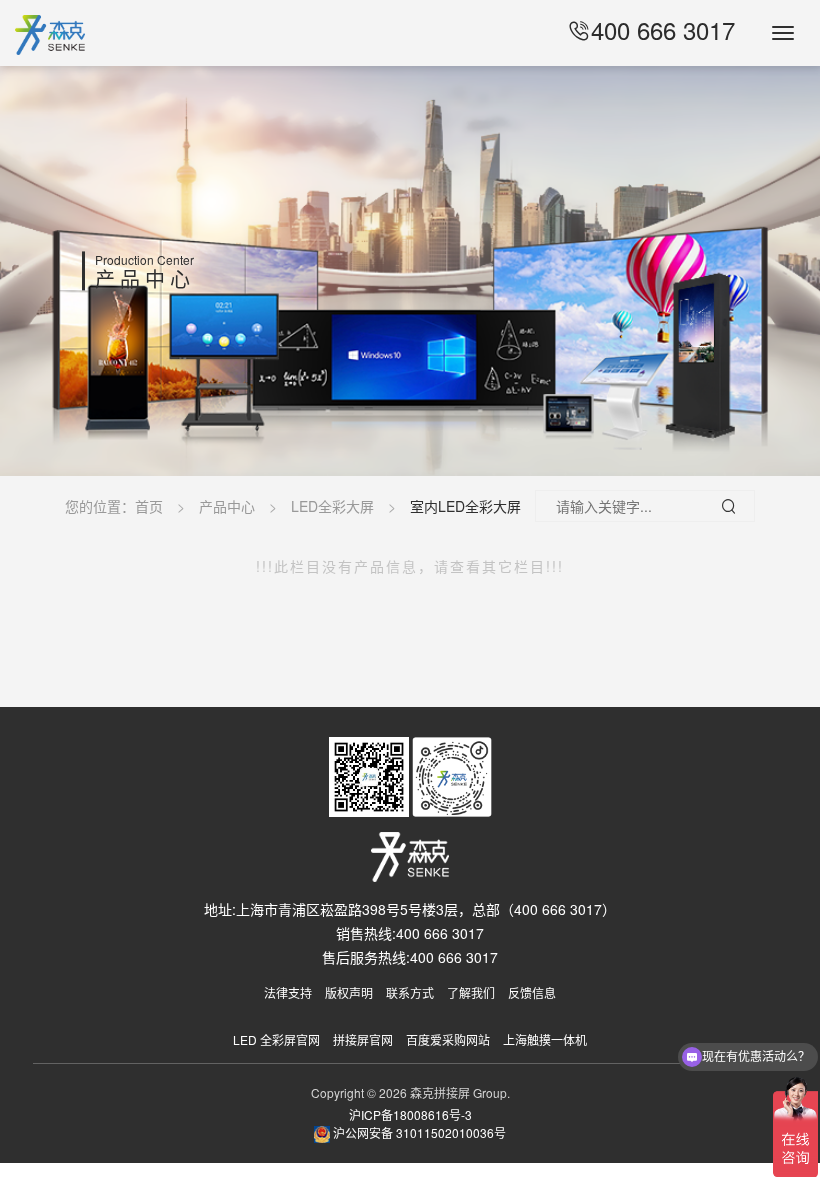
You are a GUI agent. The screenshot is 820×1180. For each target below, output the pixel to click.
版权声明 (349, 992)
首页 (149, 506)
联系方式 (410, 992)
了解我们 (471, 992)
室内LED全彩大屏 (465, 506)
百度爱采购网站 (448, 1039)
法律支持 (288, 992)
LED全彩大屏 (332, 506)
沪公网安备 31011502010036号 (418, 1132)
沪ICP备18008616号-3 (410, 1114)
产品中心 (227, 506)
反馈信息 (532, 992)
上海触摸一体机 (545, 1039)
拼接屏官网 (363, 1039)
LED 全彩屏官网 (276, 1039)
